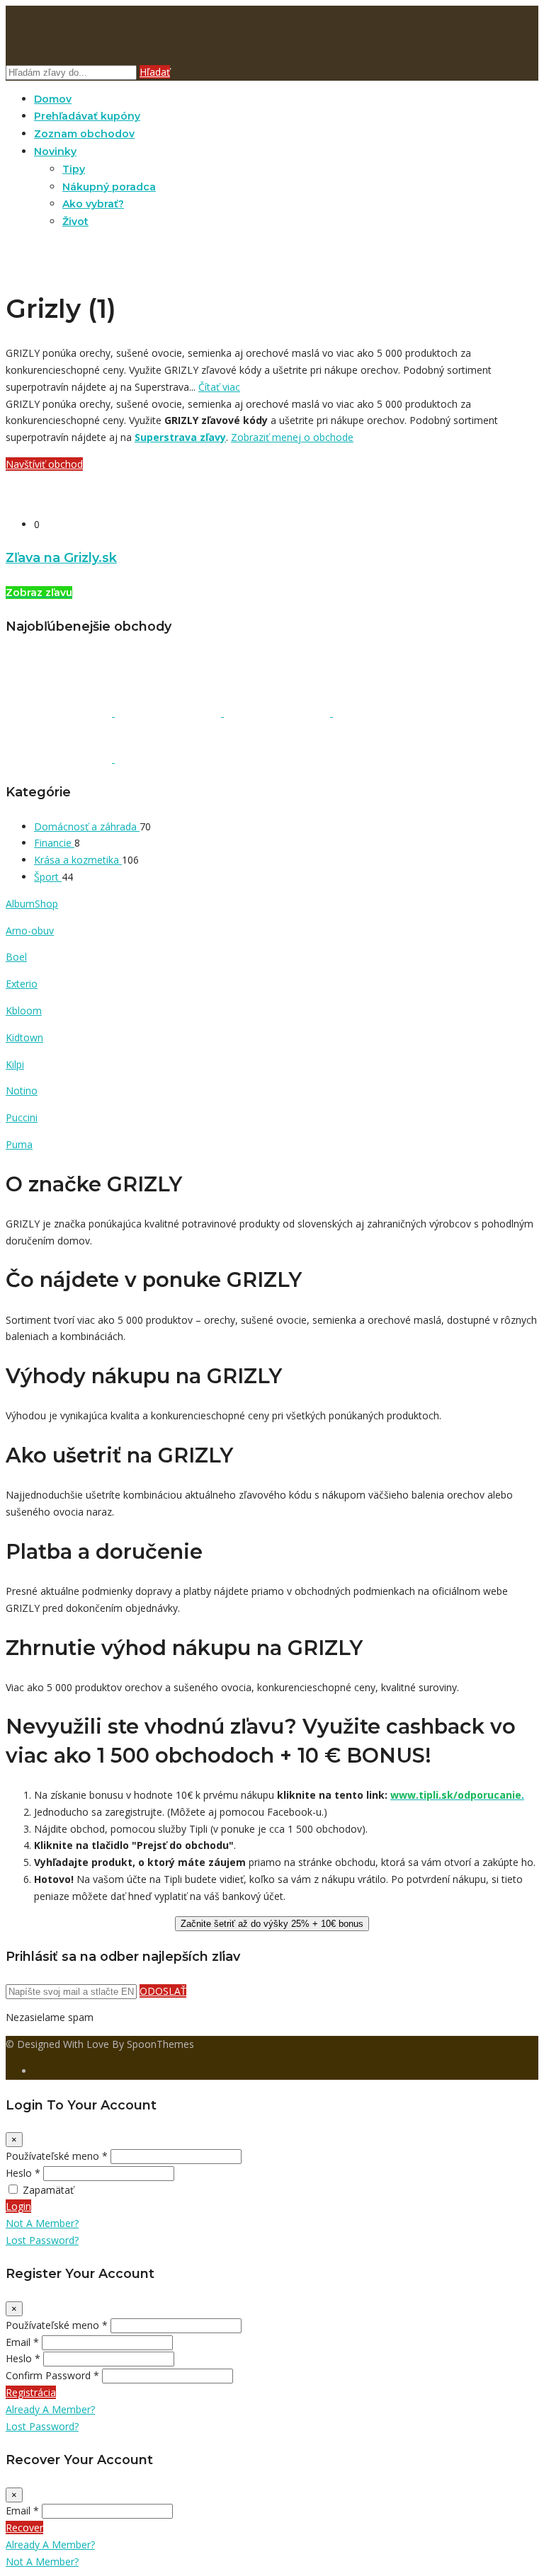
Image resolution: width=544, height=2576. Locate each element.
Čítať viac (219, 387)
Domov (53, 99)
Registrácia (31, 2392)
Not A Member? (42, 2223)
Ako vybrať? (93, 204)
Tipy (74, 169)
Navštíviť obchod (44, 464)
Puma (19, 1144)
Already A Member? (50, 2409)
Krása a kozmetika (78, 860)
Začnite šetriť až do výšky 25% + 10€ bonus (272, 1924)
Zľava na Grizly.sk (61, 557)
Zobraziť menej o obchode (292, 437)
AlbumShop (32, 904)
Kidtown (24, 1037)
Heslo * (23, 2173)
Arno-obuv (30, 931)
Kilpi (15, 1064)
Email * (22, 2342)
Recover (24, 2528)
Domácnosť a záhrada (87, 826)
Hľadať (155, 72)
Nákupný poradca (109, 187)
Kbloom (24, 1011)
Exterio (22, 984)
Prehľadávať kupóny (87, 116)
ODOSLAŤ (163, 1991)
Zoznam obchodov (84, 134)
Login (18, 2206)
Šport (48, 877)
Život (75, 222)
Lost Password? (42, 2240)
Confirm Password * (52, 2375)
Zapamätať (48, 2190)
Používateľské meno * (57, 2156)
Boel (16, 957)
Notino (22, 1090)
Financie (54, 843)
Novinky (55, 151)
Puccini (22, 1117)
